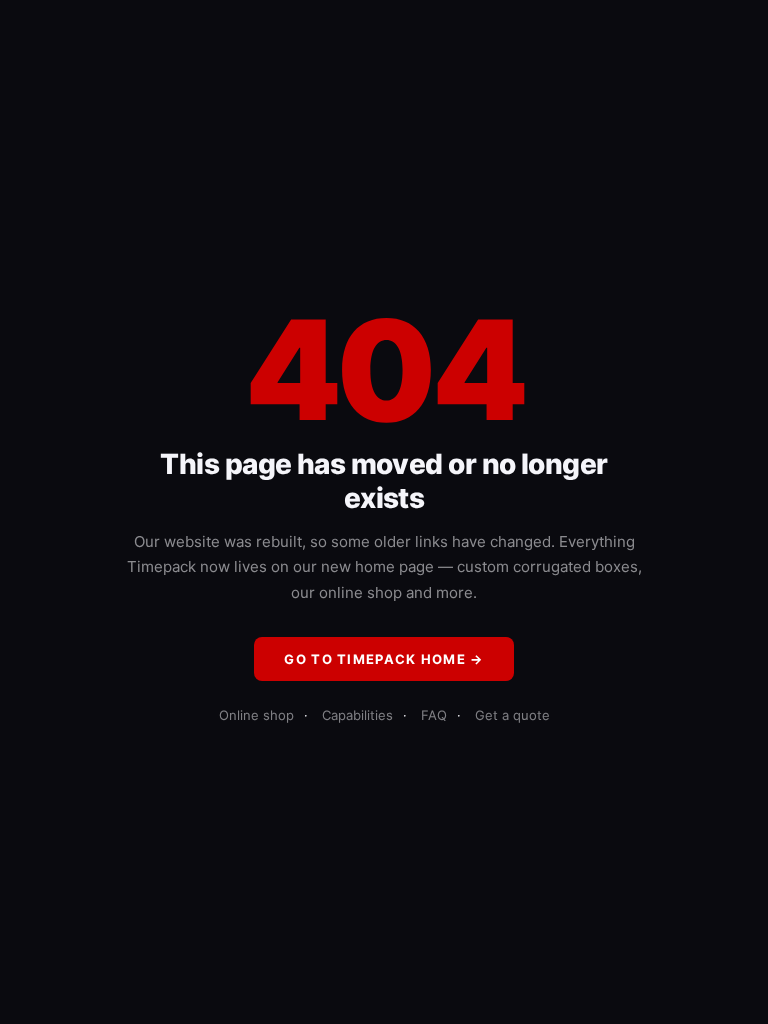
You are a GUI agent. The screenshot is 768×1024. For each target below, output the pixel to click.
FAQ (434, 715)
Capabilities (357, 715)
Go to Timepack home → (383, 659)
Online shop (256, 715)
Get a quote (512, 715)
